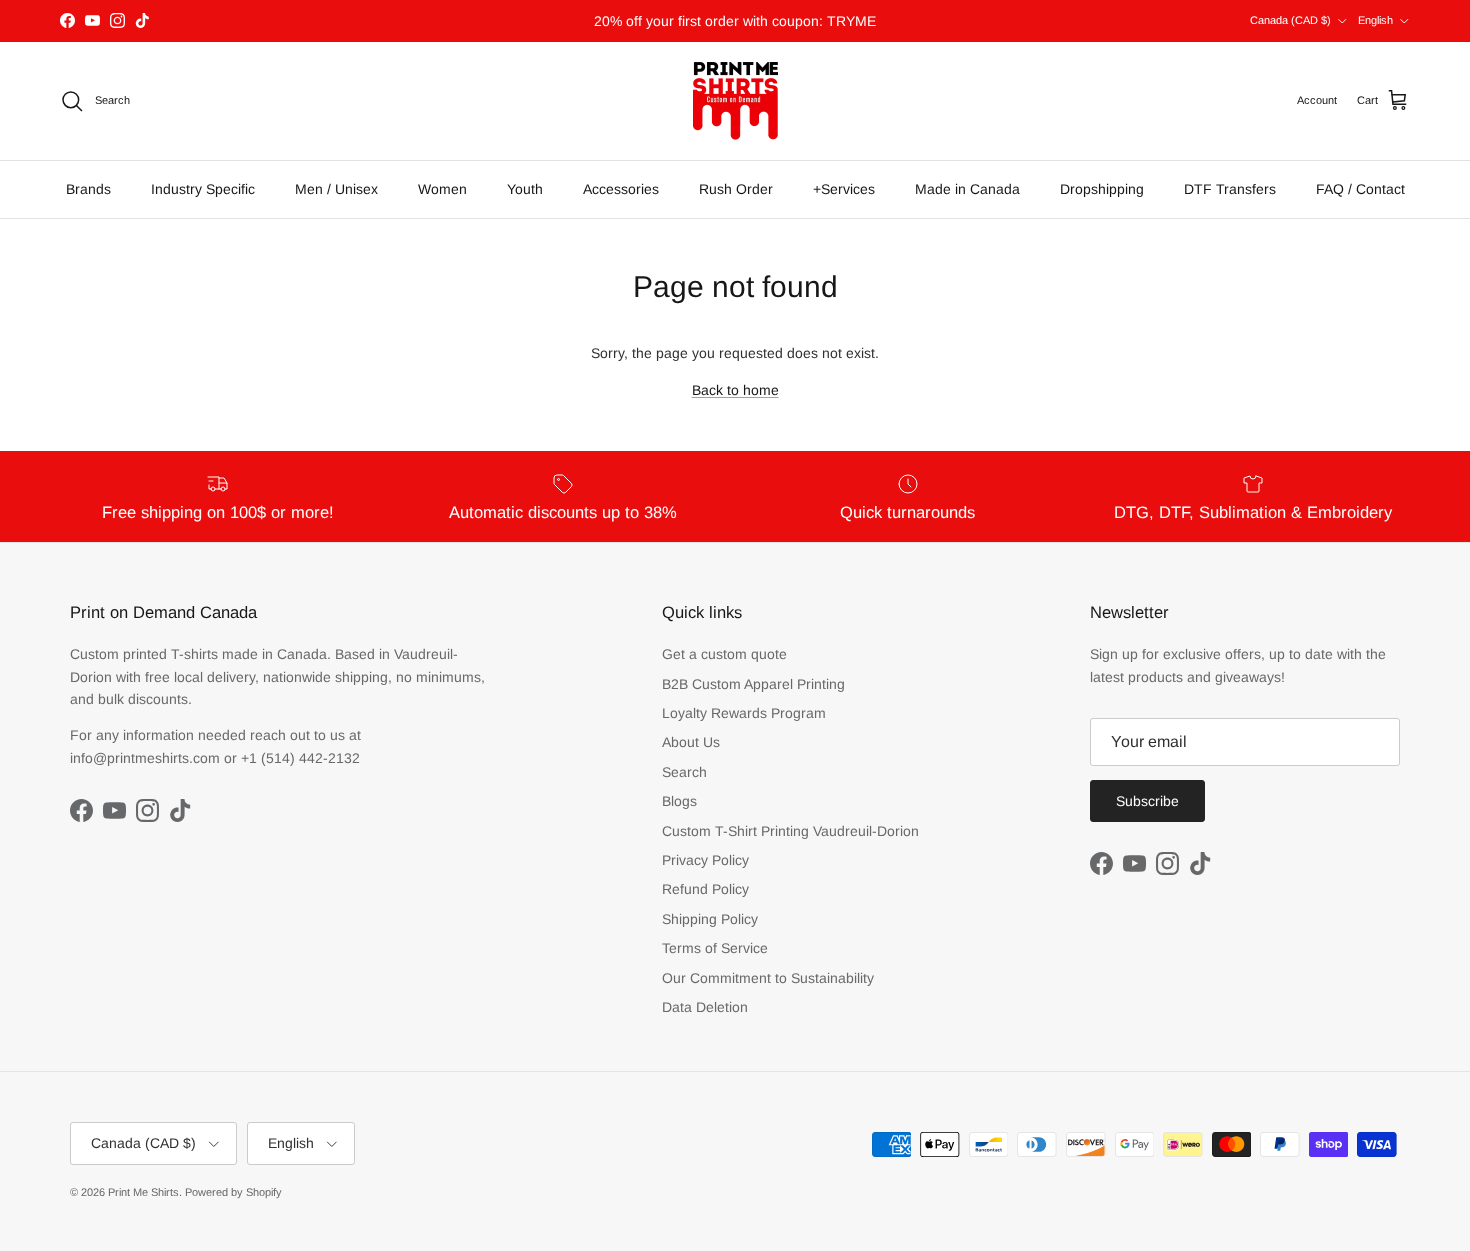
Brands (88, 189)
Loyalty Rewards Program (744, 713)
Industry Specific (203, 189)
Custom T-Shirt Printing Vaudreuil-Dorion (790, 831)
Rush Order (736, 189)
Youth (525, 189)
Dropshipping (1102, 189)
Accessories (621, 189)
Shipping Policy (710, 919)
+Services (844, 189)
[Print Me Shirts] (735, 101)
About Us (691, 742)
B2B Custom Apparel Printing (753, 684)
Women (442, 189)
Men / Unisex (336, 189)
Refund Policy (705, 889)
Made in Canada (967, 189)
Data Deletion (705, 1007)
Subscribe (1147, 801)
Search (684, 772)
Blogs (679, 801)
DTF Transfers (1230, 189)
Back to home (735, 390)
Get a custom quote (724, 654)
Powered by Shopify (233, 1192)
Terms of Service (715, 948)
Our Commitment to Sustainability (768, 978)
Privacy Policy (705, 860)
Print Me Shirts (143, 1192)
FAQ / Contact (1360, 189)
